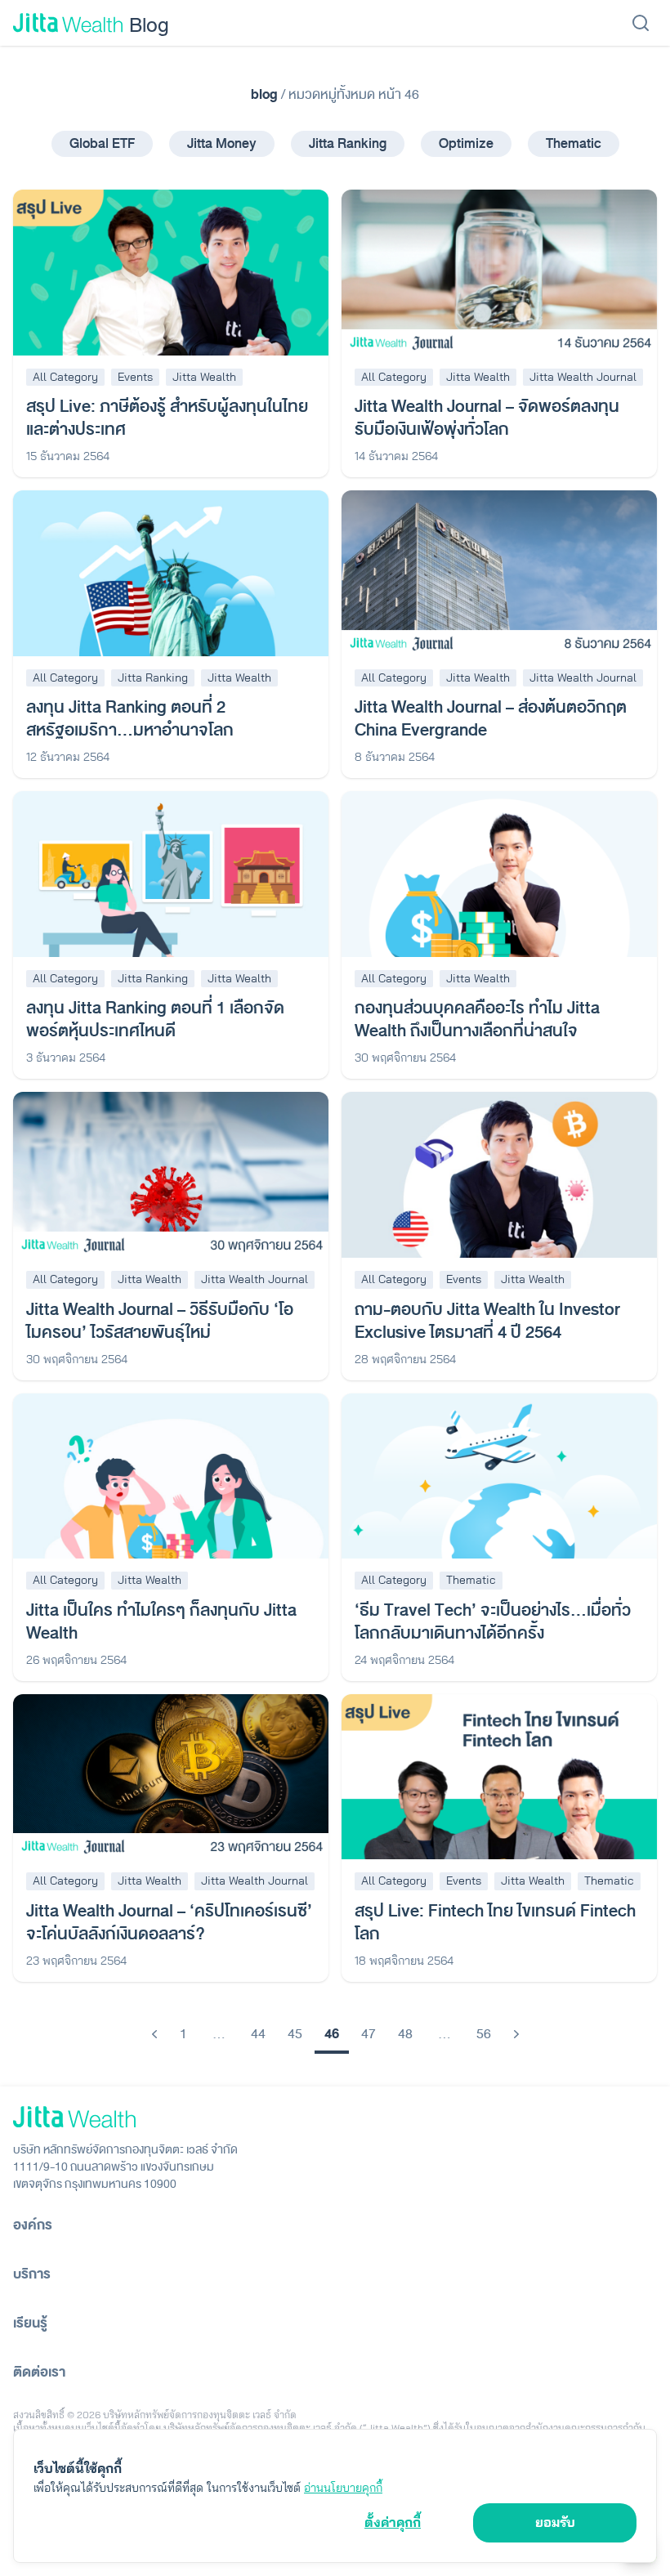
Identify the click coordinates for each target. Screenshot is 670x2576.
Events (135, 377)
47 (368, 2034)
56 (484, 2034)
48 (405, 2034)
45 (295, 2034)
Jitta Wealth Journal (583, 377)
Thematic (574, 143)
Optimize (466, 143)
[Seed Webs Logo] (335, 2117)
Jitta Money (222, 143)
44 (258, 2034)
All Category (65, 377)
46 (332, 2034)
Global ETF (102, 143)
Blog (149, 24)
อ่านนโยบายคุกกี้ (343, 2488)
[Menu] (641, 23)
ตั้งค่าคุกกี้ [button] (393, 2522)
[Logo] (68, 23)
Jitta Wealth (204, 377)
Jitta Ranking (348, 143)
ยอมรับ (555, 2522)
